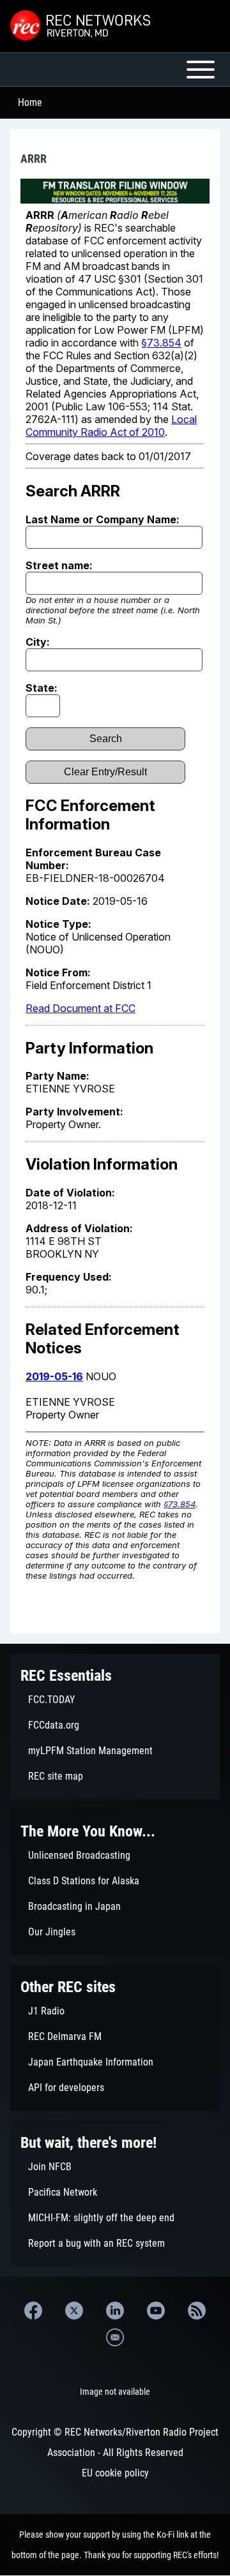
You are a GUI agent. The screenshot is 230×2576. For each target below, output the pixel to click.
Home (30, 102)
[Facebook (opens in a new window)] (33, 2311)
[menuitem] (115, 1700)
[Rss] (197, 2311)
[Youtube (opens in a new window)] (156, 2311)
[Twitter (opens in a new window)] (74, 2311)
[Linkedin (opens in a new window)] (115, 2311)
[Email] (115, 2337)
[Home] (82, 26)
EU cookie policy (115, 2473)
